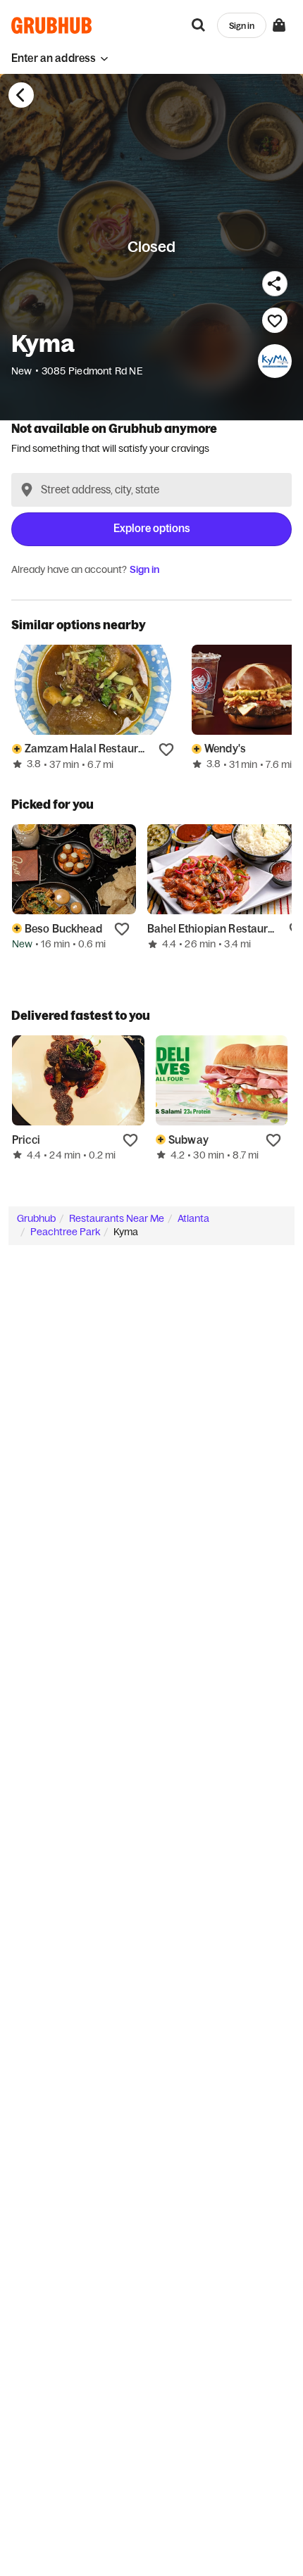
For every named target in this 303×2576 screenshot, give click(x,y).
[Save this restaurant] (275, 320)
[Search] (199, 25)
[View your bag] (279, 25)
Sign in (144, 569)
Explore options (152, 528)
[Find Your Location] (27, 490)
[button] (60, 58)
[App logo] (52, 25)
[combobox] (151, 490)
